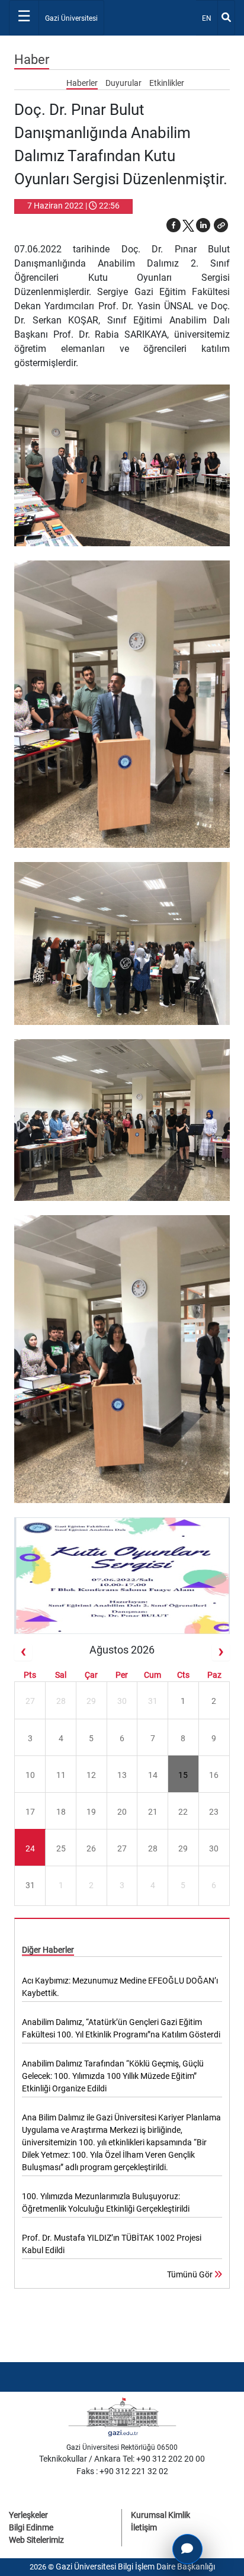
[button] (221, 225)
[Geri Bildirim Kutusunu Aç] (187, 2549)
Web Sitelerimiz (36, 2540)
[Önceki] (23, 1652)
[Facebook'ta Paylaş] (174, 225)
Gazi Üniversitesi (71, 18)
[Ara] (226, 18)
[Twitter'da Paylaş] (188, 225)
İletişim (144, 2527)
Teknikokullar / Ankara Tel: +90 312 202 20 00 (122, 2459)
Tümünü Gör (191, 2274)
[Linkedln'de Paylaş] (203, 225)
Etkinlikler (167, 83)
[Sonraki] (221, 1652)
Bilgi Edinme (31, 2527)
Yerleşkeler (28, 2515)
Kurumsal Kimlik (160, 2515)
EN (209, 18)
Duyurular (124, 83)
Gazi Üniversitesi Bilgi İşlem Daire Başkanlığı (135, 2567)
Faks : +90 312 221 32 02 (122, 2471)
